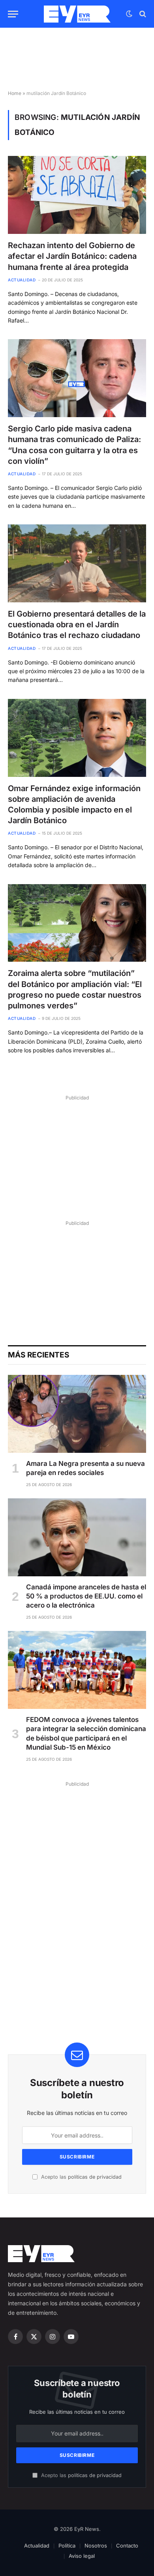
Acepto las (81, 2177)
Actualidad (37, 2546)
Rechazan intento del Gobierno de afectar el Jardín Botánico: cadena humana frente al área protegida (72, 256)
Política (67, 2546)
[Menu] (13, 14)
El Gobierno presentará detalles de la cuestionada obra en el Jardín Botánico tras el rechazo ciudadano (77, 625)
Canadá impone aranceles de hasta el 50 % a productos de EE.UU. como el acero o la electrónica (86, 1596)
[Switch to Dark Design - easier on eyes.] (129, 14)
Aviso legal (82, 2556)
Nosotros (96, 2546)
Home (15, 93)
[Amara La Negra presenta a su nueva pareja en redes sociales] (77, 1414)
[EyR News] (77, 14)
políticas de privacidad (95, 2177)
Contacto (127, 2546)
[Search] (142, 14)
